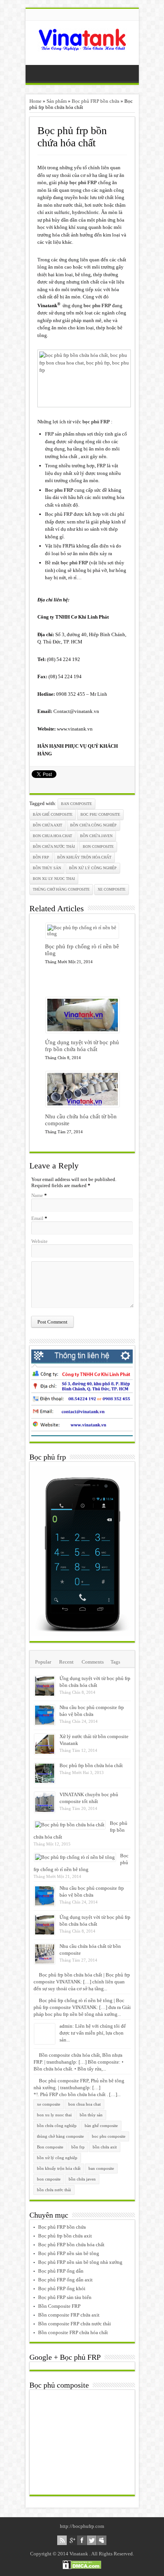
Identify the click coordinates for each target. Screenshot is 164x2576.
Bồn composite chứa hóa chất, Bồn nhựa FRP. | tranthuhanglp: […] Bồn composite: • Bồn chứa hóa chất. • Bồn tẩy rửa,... (79, 2062)
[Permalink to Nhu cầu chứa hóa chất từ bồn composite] (83, 1105)
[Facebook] (82, 2540)
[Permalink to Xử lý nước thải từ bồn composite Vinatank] (45, 1753)
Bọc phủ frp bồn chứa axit (65, 2236)
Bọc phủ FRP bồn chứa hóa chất (71, 2245)
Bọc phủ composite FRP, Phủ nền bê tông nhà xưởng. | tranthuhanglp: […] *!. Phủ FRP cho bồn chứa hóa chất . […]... (79, 2088)
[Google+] (72, 2540)
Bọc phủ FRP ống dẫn (61, 2271)
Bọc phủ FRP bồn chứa (96, 101)
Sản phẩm (57, 101)
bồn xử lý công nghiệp (93, 868)
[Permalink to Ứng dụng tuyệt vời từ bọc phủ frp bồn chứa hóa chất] (83, 1031)
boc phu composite (100, 814)
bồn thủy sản (47, 868)
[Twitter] (92, 2540)
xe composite (112, 889)
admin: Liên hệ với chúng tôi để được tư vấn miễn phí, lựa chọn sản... (93, 2033)
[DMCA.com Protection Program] (82, 2567)
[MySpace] (102, 2540)
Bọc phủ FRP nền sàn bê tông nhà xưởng (80, 2262)
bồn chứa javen (96, 836)
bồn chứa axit (47, 825)
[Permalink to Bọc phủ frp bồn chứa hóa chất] (45, 1782)
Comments (93, 1662)
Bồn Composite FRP (59, 2306)
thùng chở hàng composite (61, 889)
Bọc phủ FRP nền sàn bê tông (69, 2253)
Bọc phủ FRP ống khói (62, 2288)
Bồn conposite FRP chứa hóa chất (73, 2332)
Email (37, 1218)
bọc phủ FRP (96, 422)
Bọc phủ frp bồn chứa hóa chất (91, 1765)
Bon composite (98, 847)
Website (39, 1241)
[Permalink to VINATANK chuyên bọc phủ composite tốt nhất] (45, 1811)
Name (37, 1195)
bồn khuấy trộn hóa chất (84, 857)
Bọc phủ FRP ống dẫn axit (65, 2280)
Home (35, 101)
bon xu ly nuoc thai (54, 879)
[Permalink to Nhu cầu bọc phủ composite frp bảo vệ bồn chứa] (45, 1724)
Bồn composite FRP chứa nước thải (75, 2324)
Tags (115, 1662)
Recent (66, 1662)
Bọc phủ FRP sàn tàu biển (65, 2297)
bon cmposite (49, 2179)
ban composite (76, 804)
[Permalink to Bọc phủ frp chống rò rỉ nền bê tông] (82, 934)
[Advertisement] (88, 2442)
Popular (43, 1662)
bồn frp (41, 857)
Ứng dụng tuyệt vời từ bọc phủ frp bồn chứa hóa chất (82, 1046)
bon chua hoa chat (52, 836)
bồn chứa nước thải (54, 847)
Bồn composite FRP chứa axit (69, 2315)
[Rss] (62, 2540)
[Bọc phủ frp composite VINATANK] (82, 46)
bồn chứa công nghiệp (93, 825)
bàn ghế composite (53, 814)
